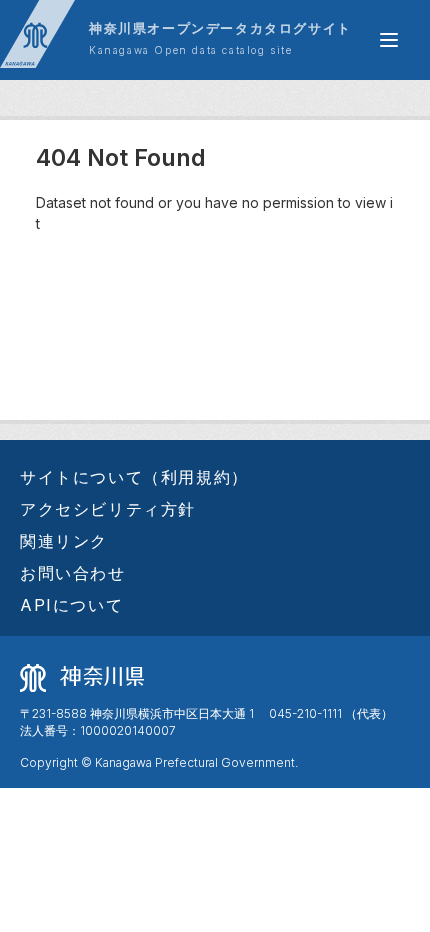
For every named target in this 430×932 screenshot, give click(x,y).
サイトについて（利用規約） (134, 477)
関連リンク (64, 541)
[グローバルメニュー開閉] (389, 40)
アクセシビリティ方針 (108, 509)
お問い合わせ (73, 573)
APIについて (71, 605)
